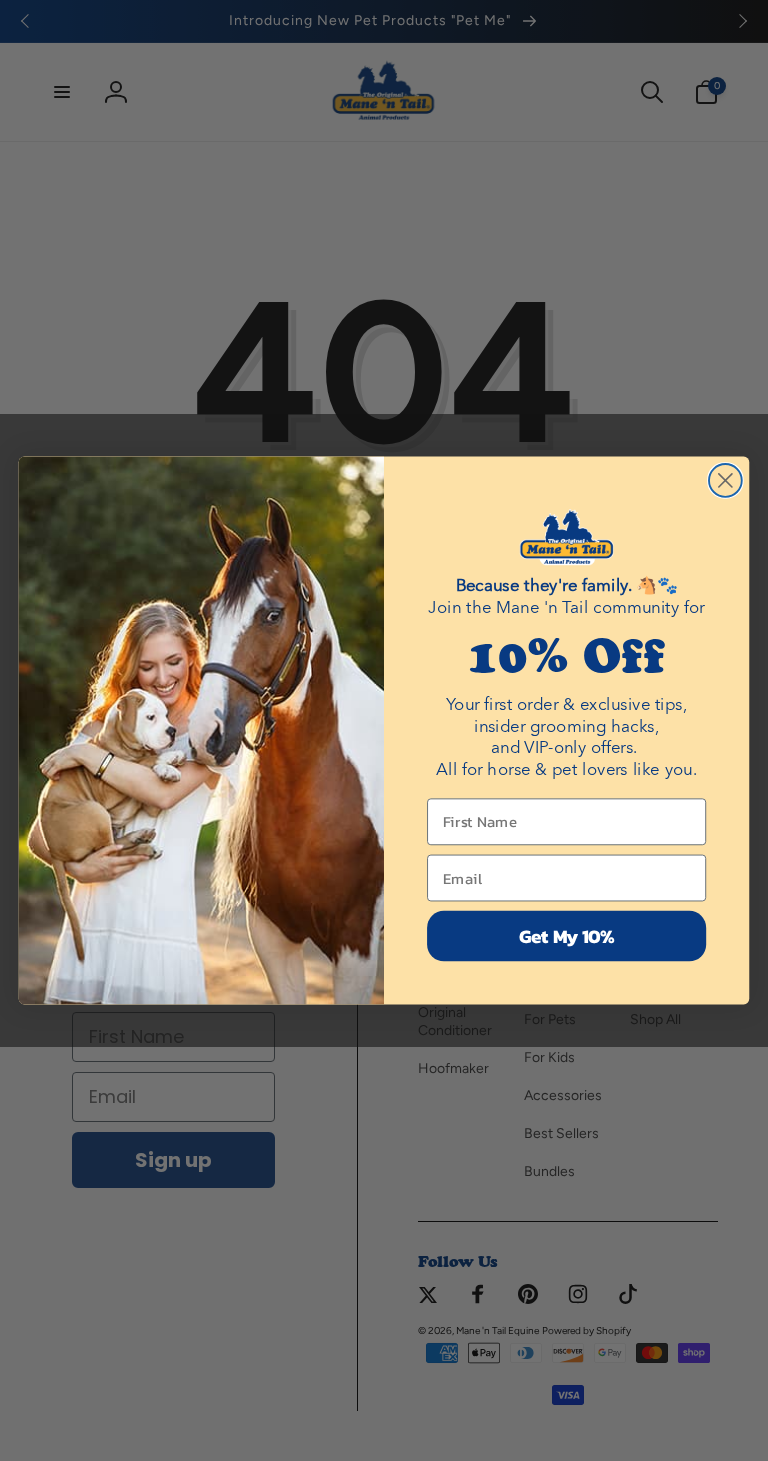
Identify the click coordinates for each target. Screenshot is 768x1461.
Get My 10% (567, 936)
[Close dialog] (725, 480)
